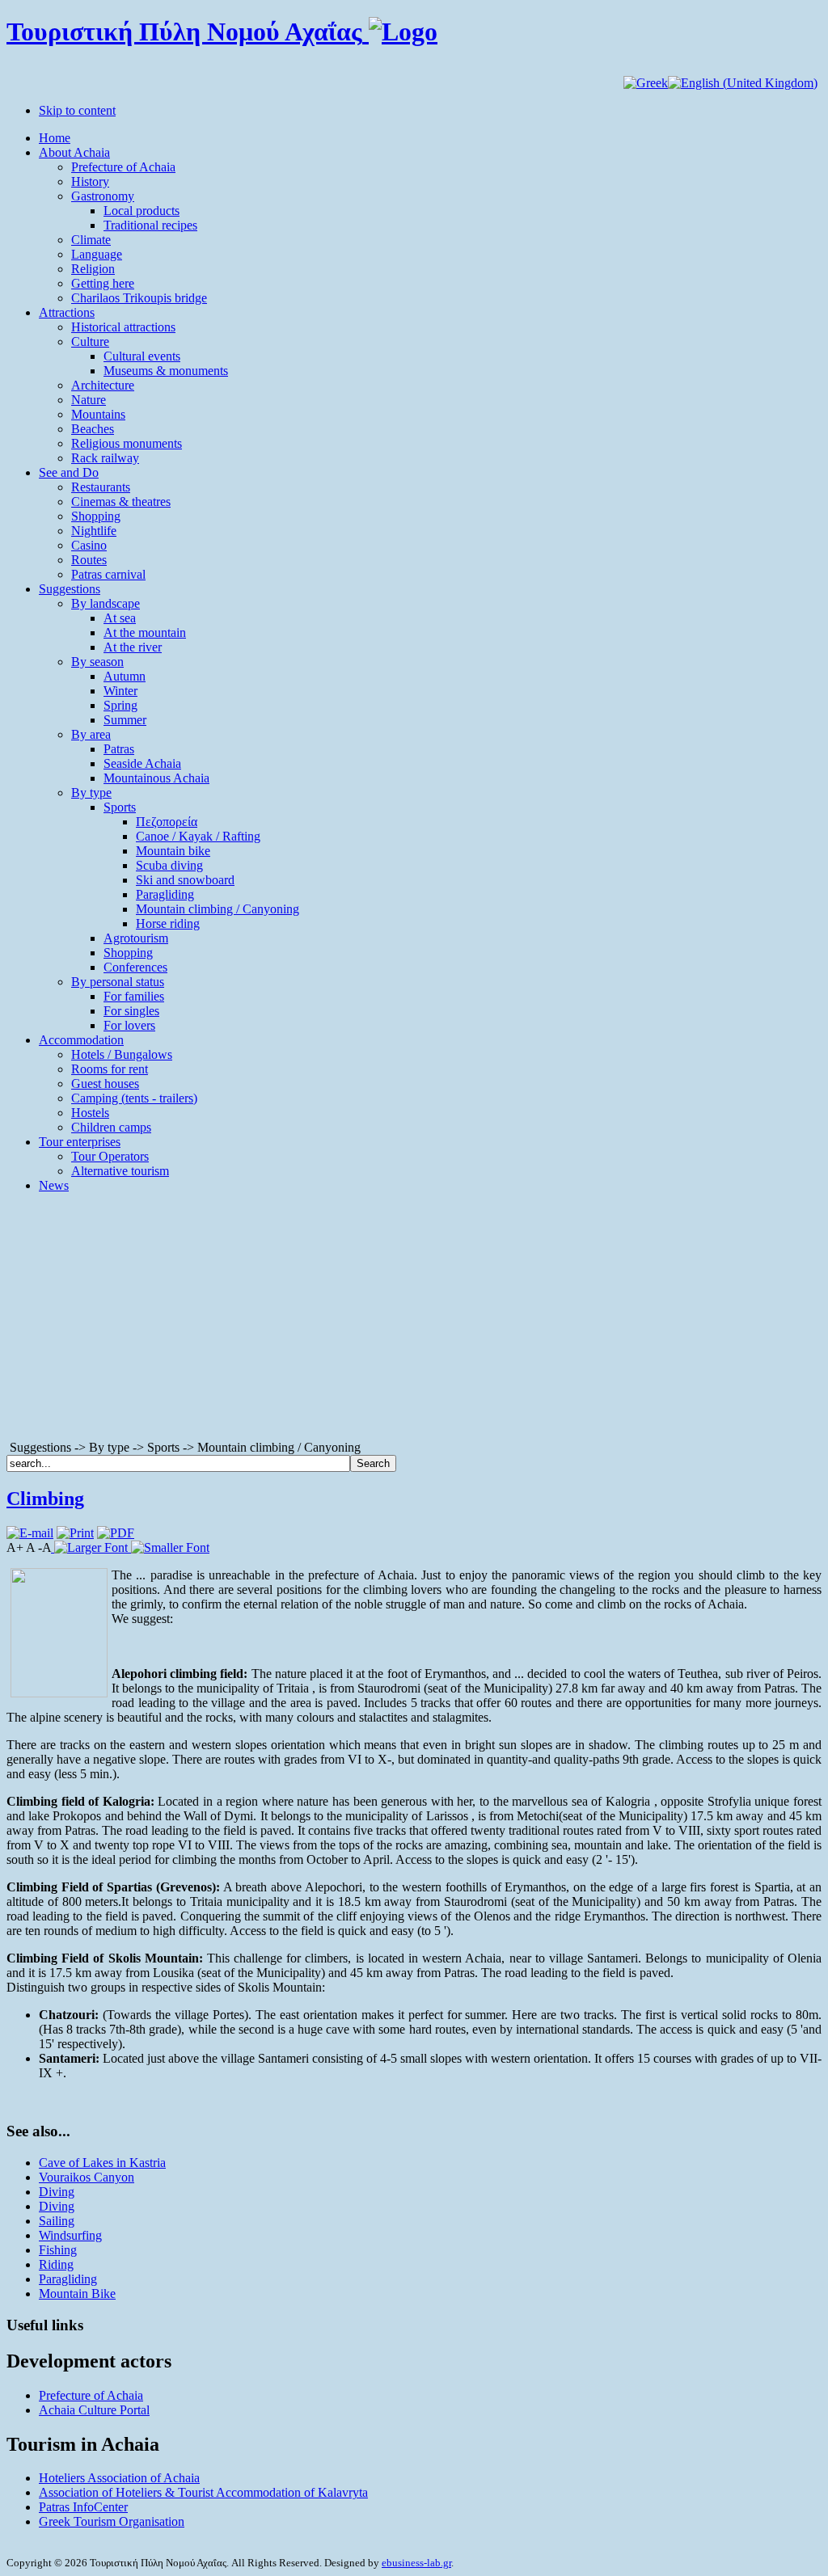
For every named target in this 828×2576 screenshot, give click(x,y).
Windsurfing (70, 2235)
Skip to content (77, 110)
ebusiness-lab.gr (416, 2563)
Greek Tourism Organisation (112, 2521)
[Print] (75, 1533)
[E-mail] (30, 1533)
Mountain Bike (77, 2294)
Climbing (45, 1499)
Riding (56, 2264)
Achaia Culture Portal (94, 2410)
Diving (57, 2192)
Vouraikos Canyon (87, 2177)
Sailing (57, 2221)
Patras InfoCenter (83, 2507)
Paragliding (68, 2279)
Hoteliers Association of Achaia (119, 2478)
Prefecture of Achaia (91, 2395)
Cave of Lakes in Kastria (102, 2163)
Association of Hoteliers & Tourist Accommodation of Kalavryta (203, 2492)
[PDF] (116, 1533)
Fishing (58, 2250)
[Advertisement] (414, 1319)
